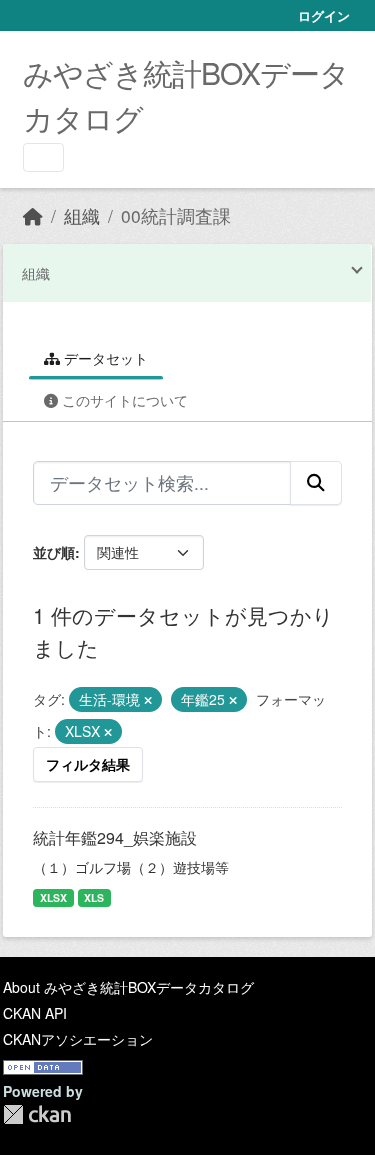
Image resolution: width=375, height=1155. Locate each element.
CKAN (37, 1114)
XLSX (53, 897)
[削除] (148, 700)
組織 (82, 215)
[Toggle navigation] (43, 157)
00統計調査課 (176, 215)
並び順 (54, 552)
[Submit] (316, 483)
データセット (104, 358)
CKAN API (35, 1013)
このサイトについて (123, 400)
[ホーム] (33, 215)
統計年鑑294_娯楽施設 (115, 837)
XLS (94, 897)
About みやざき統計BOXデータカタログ (128, 987)
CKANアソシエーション (78, 1039)
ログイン (324, 15)
